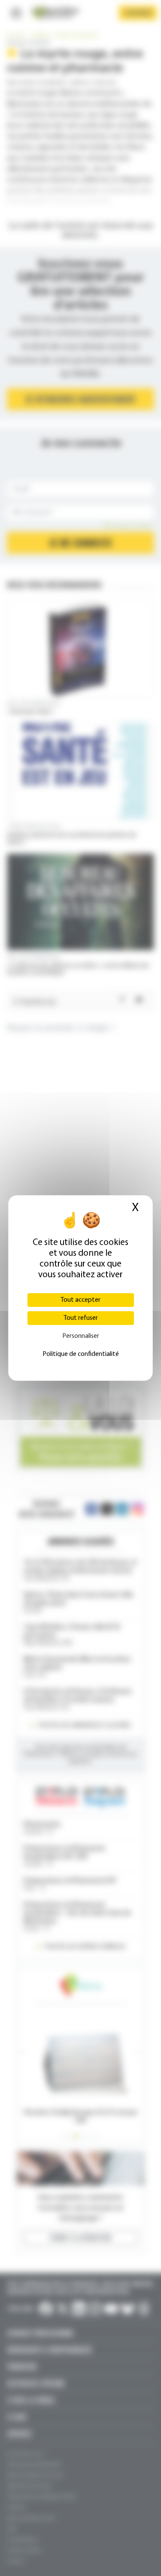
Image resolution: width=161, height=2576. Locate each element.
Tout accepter (80, 1300)
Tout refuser (81, 1318)
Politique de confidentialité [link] (81, 1354)
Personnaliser (81, 1336)
